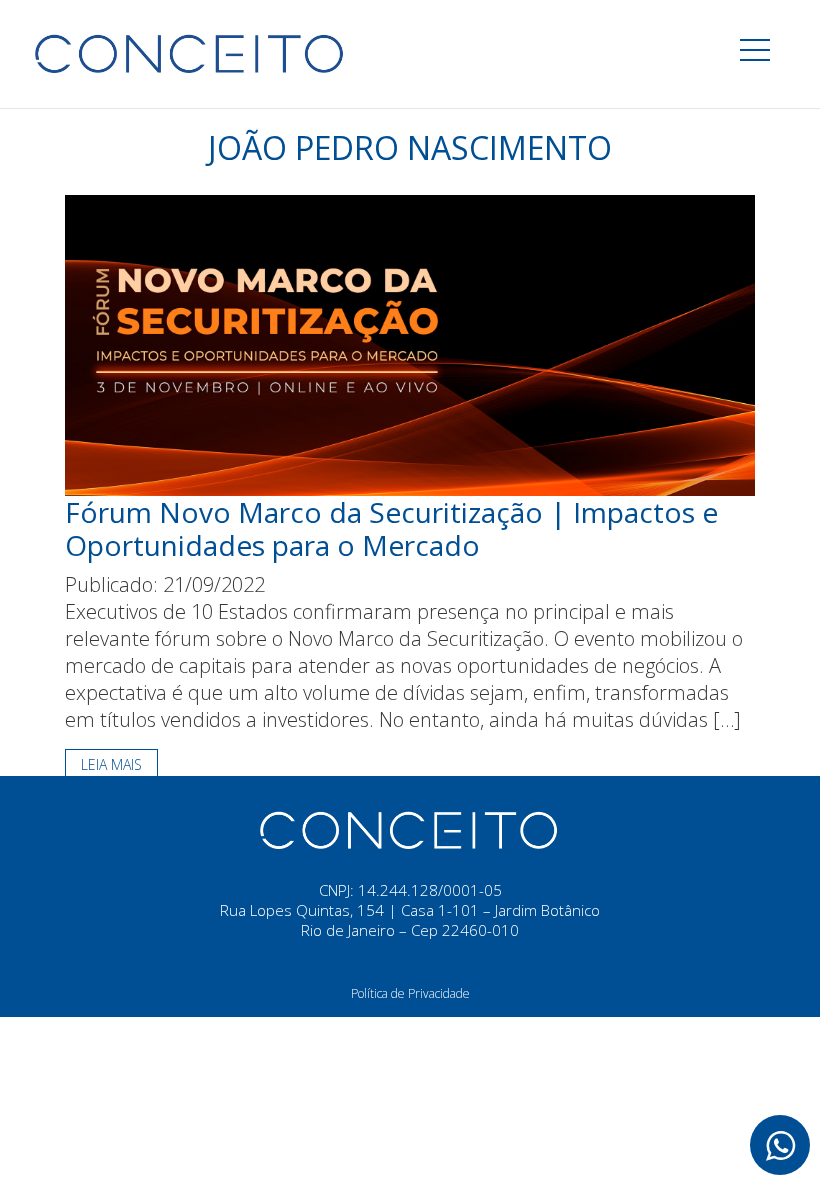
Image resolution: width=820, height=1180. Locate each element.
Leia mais (111, 764)
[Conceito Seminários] (410, 828)
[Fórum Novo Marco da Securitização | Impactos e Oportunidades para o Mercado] (410, 343)
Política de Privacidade (410, 993)
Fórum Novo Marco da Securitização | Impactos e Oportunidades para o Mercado (391, 529)
